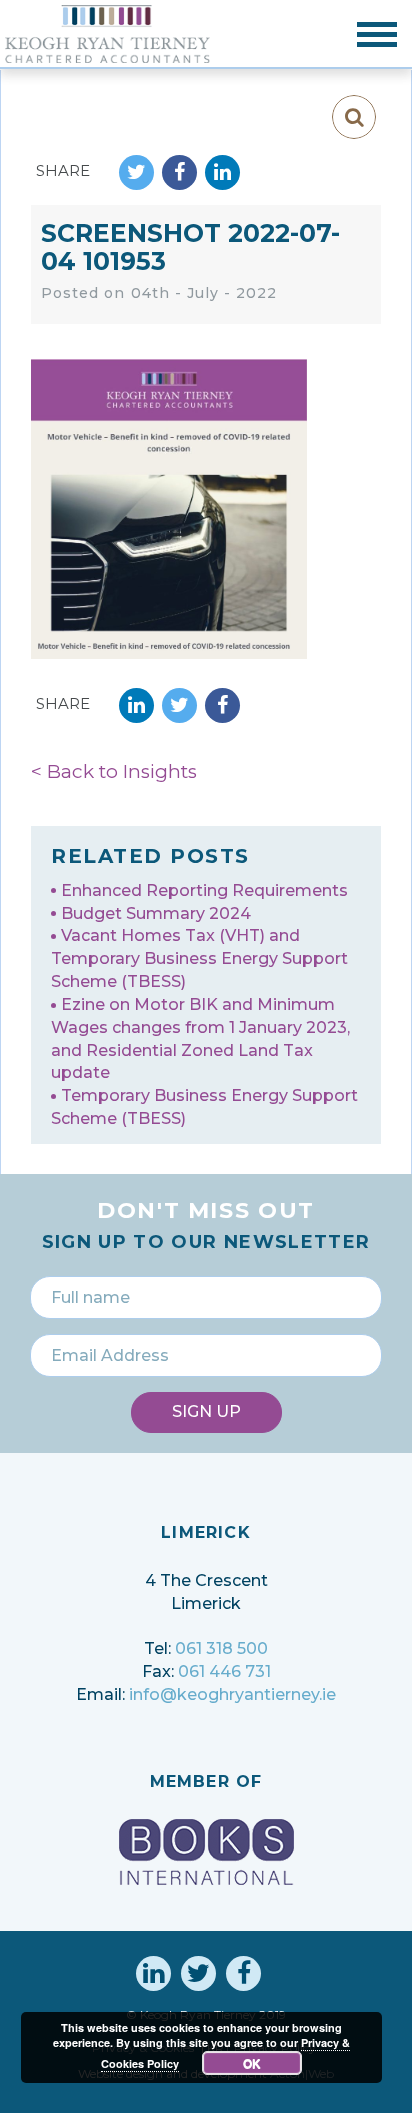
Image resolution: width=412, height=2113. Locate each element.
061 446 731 (224, 1671)
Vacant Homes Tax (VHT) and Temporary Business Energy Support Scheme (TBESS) (199, 958)
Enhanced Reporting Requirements (204, 890)
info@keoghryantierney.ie (232, 1694)
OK (252, 2063)
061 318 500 (221, 1648)
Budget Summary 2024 (156, 913)
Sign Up (206, 1411)
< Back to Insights (114, 771)
